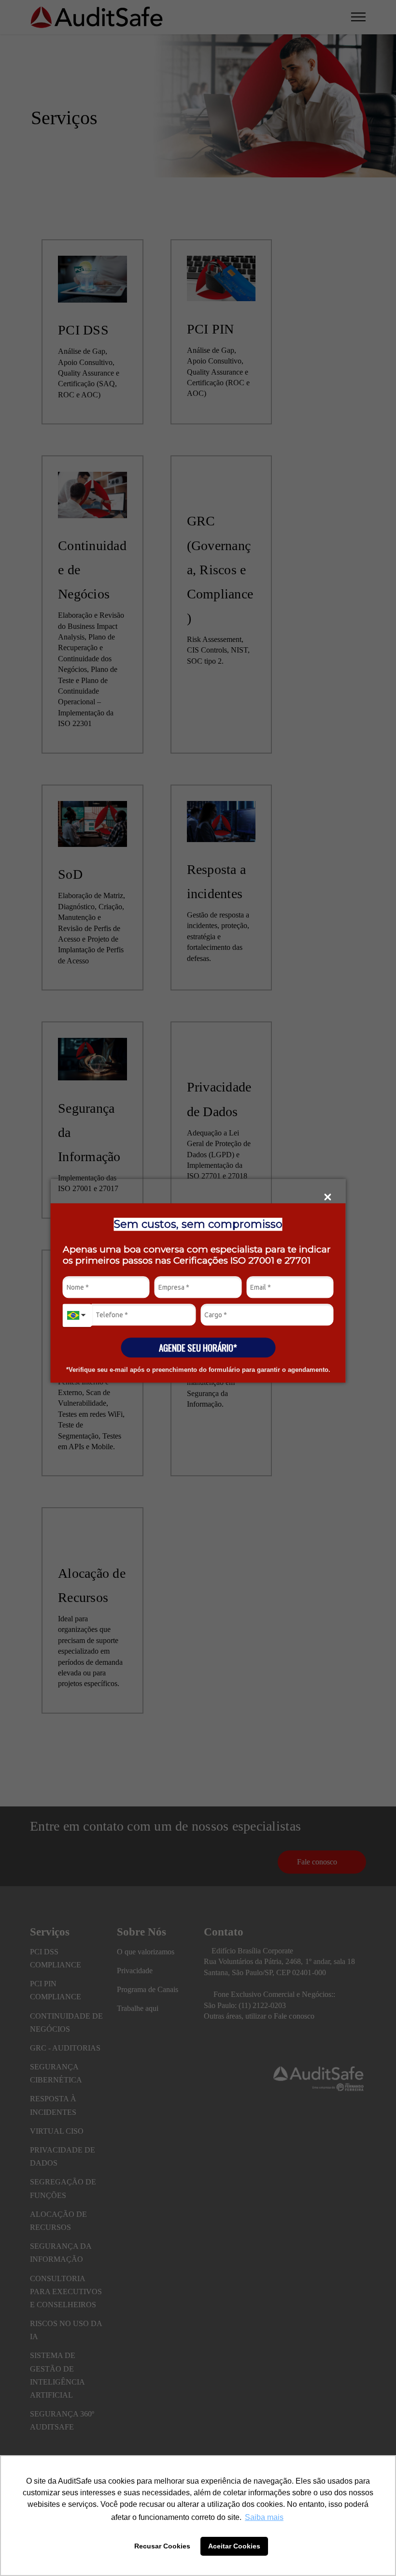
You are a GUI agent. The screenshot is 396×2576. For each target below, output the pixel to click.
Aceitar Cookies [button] (234, 2546)
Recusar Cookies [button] (162, 2546)
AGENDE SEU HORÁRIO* (198, 1347)
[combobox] (77, 1315)
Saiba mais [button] (264, 2517)
